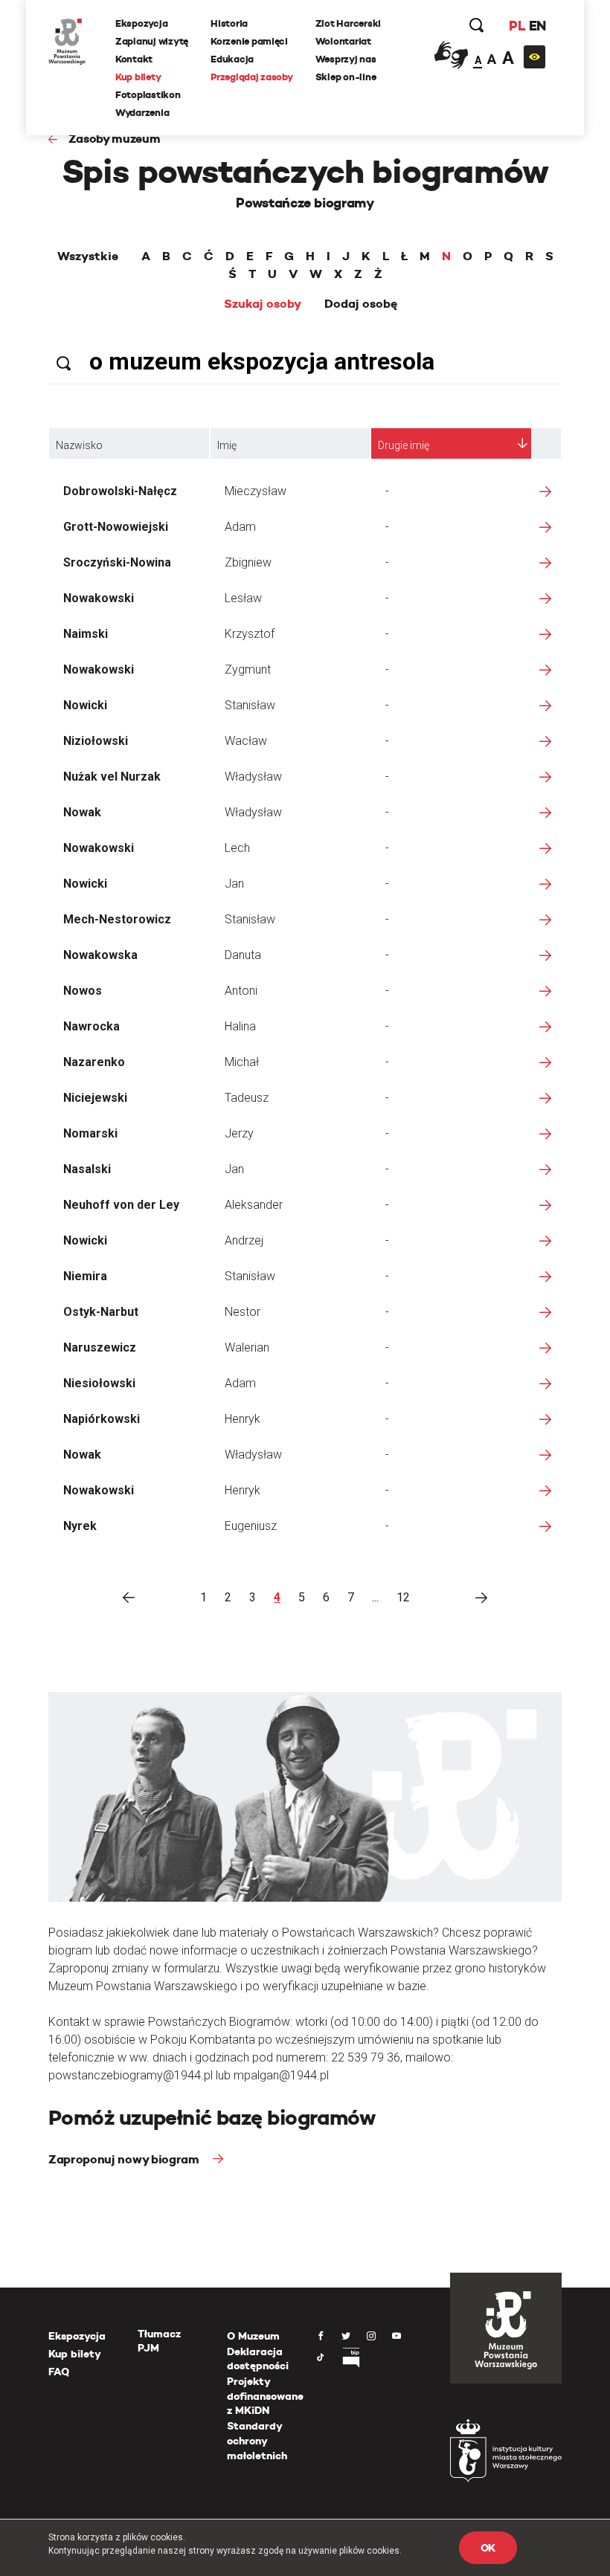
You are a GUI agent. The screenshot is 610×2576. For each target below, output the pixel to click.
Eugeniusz (251, 1526)
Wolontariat (343, 41)
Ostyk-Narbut (101, 1312)
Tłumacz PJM (159, 2341)
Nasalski (87, 1169)
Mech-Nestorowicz (117, 919)
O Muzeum (253, 2336)
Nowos (83, 991)
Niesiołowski (99, 1383)
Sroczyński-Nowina (117, 562)
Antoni (241, 991)
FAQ (59, 2372)
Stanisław (250, 705)
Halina (240, 1026)
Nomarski (90, 1133)
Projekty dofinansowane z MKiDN (265, 2396)
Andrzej (244, 1240)
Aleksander (254, 1205)
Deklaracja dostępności (258, 2359)
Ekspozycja (141, 23)
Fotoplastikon (148, 95)
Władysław (253, 777)
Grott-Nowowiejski (116, 527)
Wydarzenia (142, 113)
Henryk (243, 1419)
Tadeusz (247, 1098)
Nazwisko (79, 445)
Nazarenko (94, 1062)
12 (403, 1597)
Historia (229, 23)
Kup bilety (138, 77)
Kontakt (134, 59)
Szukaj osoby (263, 304)
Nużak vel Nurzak (112, 777)
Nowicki (85, 705)
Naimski (86, 634)
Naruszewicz (100, 1347)
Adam (240, 527)
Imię (227, 445)
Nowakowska (100, 955)
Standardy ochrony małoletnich (257, 2440)
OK (488, 2548)
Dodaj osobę (361, 304)
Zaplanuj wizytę (152, 41)
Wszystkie (88, 256)
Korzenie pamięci (249, 41)
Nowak (82, 812)
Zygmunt (248, 669)
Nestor (243, 1312)
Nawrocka (91, 1026)
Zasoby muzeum (115, 139)
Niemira (85, 1276)
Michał (242, 1062)
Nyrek (80, 1526)
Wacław (246, 741)
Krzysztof (250, 634)
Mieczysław (256, 491)
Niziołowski (96, 741)
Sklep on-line (346, 77)
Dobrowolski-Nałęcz (120, 491)
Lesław (243, 598)
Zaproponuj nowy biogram (125, 2159)
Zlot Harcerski (348, 23)
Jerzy (239, 1133)
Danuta (243, 955)
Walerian (247, 1347)
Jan (234, 884)
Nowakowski (99, 598)
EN (537, 26)
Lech (237, 848)
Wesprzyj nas (346, 59)
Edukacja (232, 59)
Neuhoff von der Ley (121, 1205)
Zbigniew (248, 562)
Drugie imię (404, 445)
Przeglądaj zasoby (252, 77)
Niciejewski (95, 1098)
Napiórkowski (102, 1419)
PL (517, 26)
